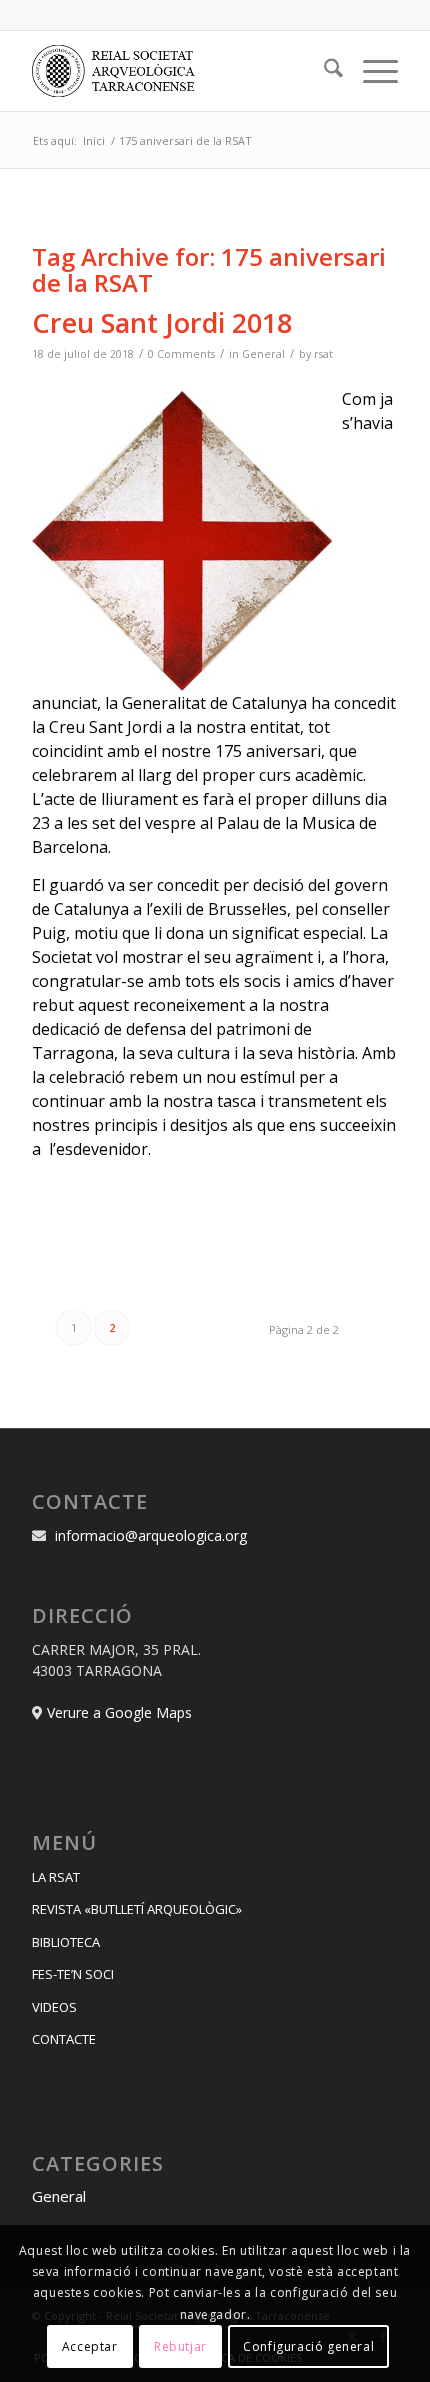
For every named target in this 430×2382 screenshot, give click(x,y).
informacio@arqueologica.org (151, 1535)
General (263, 354)
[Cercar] (323, 71)
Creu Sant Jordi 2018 (162, 322)
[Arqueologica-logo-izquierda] (178, 71)
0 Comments (181, 354)
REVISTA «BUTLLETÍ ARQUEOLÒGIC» (137, 1909)
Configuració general (308, 2346)
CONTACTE (64, 2039)
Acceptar (90, 2346)
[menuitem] (323, 71)
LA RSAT (56, 1877)
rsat (323, 354)
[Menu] (370, 71)
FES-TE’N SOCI (73, 1974)
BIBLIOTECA (66, 1942)
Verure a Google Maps (119, 1712)
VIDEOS (54, 2007)
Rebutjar (180, 2346)
